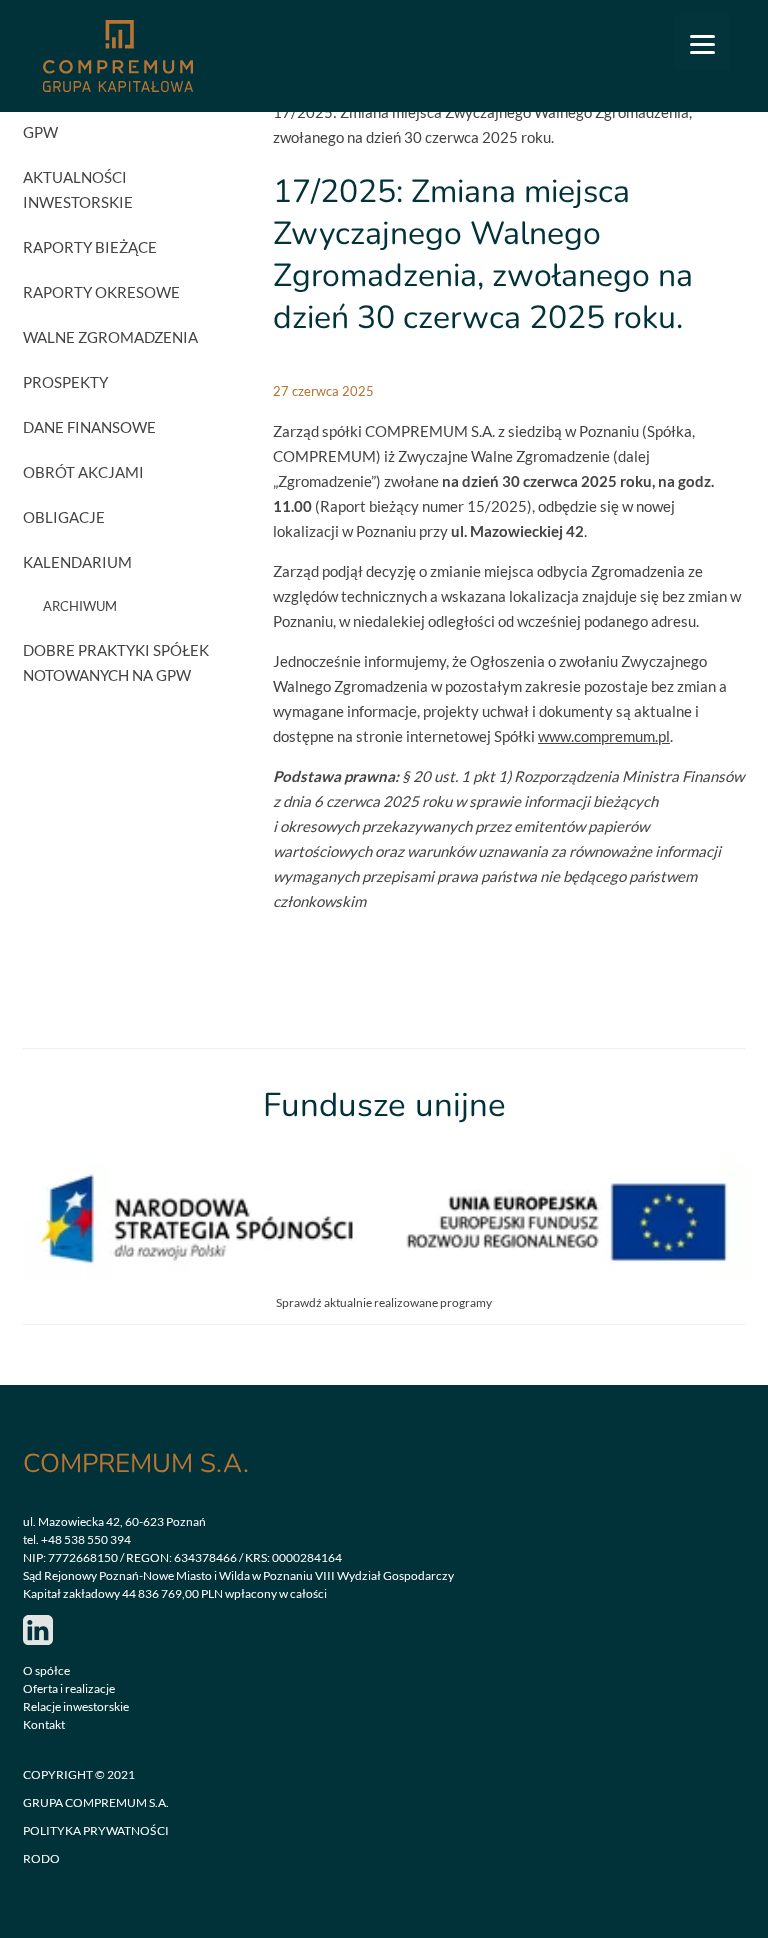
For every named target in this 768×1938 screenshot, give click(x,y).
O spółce (46, 1670)
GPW (40, 132)
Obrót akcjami (83, 472)
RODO (41, 1858)
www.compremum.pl (604, 736)
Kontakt (44, 1724)
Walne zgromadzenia (110, 337)
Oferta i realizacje (69, 1688)
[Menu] (702, 42)
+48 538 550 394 (86, 1539)
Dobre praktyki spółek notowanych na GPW (116, 662)
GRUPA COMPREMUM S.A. (96, 1802)
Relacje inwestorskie (76, 1706)
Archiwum (80, 606)
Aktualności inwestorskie (78, 189)
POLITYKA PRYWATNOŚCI (96, 1830)
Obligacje (64, 517)
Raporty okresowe (101, 292)
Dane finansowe (89, 427)
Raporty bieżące (90, 247)
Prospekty (65, 382)
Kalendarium (77, 562)
